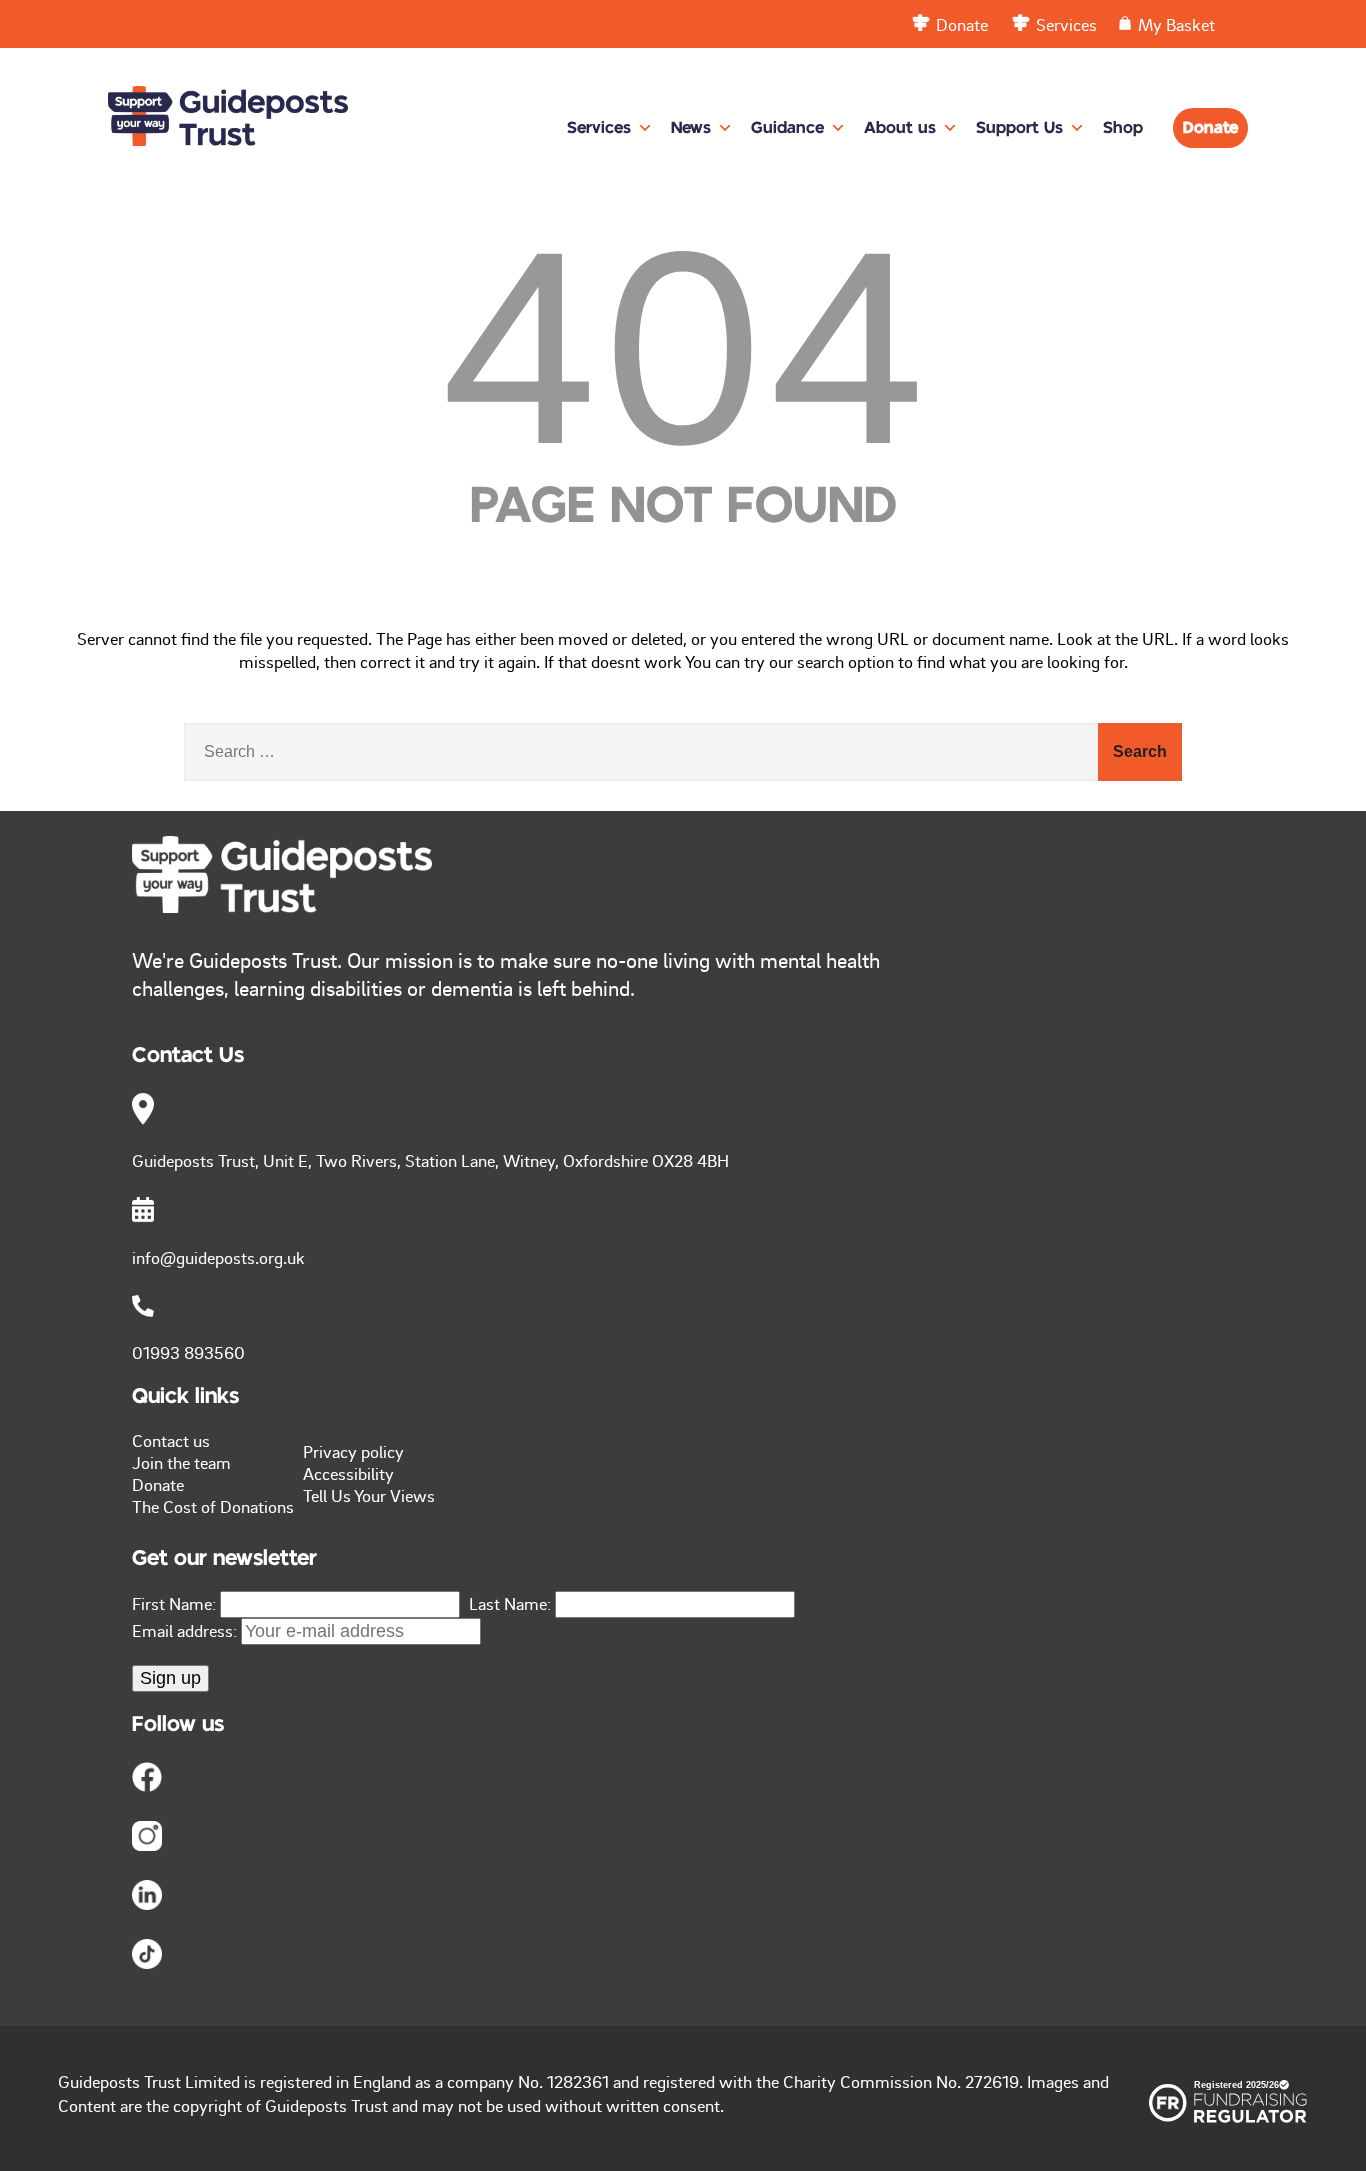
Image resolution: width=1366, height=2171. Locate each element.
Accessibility (348, 1473)
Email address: (186, 1630)
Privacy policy (353, 1451)
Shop (1123, 128)
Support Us (1019, 128)
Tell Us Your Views (369, 1495)
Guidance (787, 128)
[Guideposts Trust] (228, 99)
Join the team (181, 1462)
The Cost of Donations (213, 1506)
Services (599, 128)
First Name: (174, 1603)
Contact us (171, 1440)
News (691, 128)
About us (900, 128)
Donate (1210, 128)
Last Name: (510, 1603)
